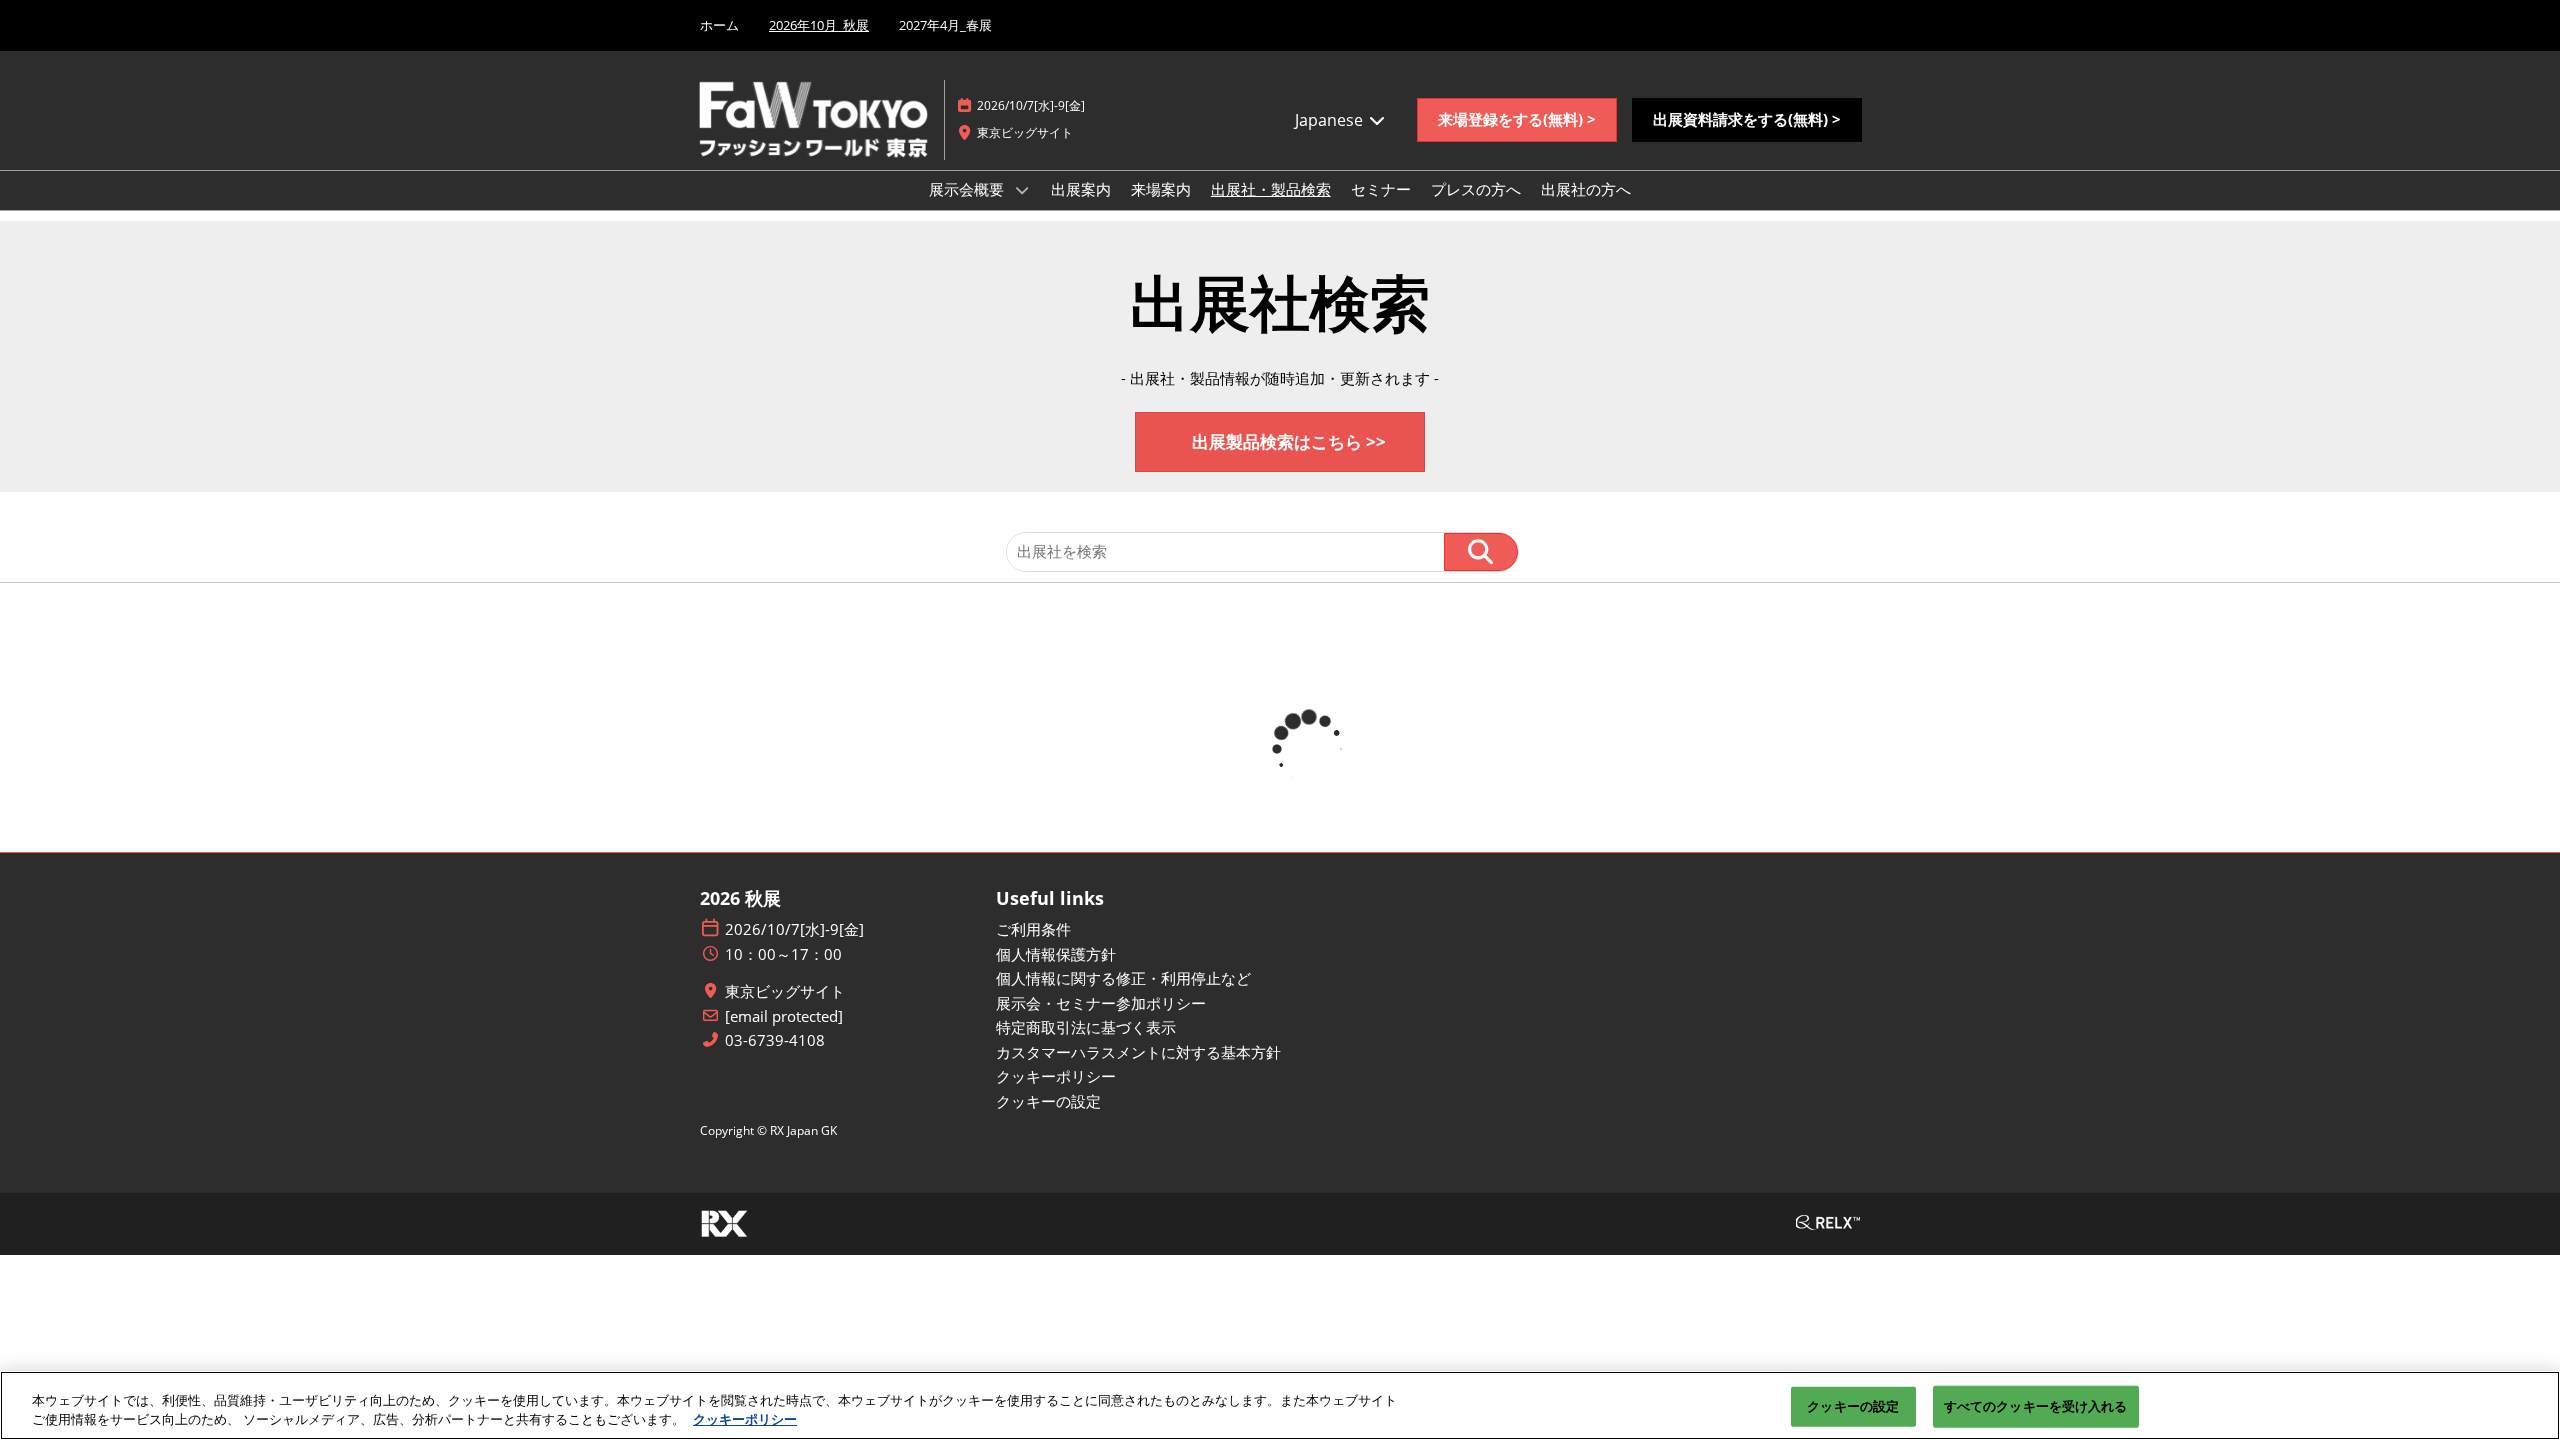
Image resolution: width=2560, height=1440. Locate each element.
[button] (1517, 120)
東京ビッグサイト (785, 991)
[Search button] (1480, 552)
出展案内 (1081, 189)
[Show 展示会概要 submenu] (1022, 190)
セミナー (1381, 189)
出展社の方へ (1586, 189)
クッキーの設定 (1853, 1406)
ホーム (719, 25)
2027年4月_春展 (945, 25)
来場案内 (1161, 189)
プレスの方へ (1476, 189)
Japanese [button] (1331, 120)
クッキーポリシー (745, 1419)
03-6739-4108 (775, 1040)
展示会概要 (968, 189)
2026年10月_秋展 (819, 25)
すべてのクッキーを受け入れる (2036, 1406)
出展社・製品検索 (1271, 189)
